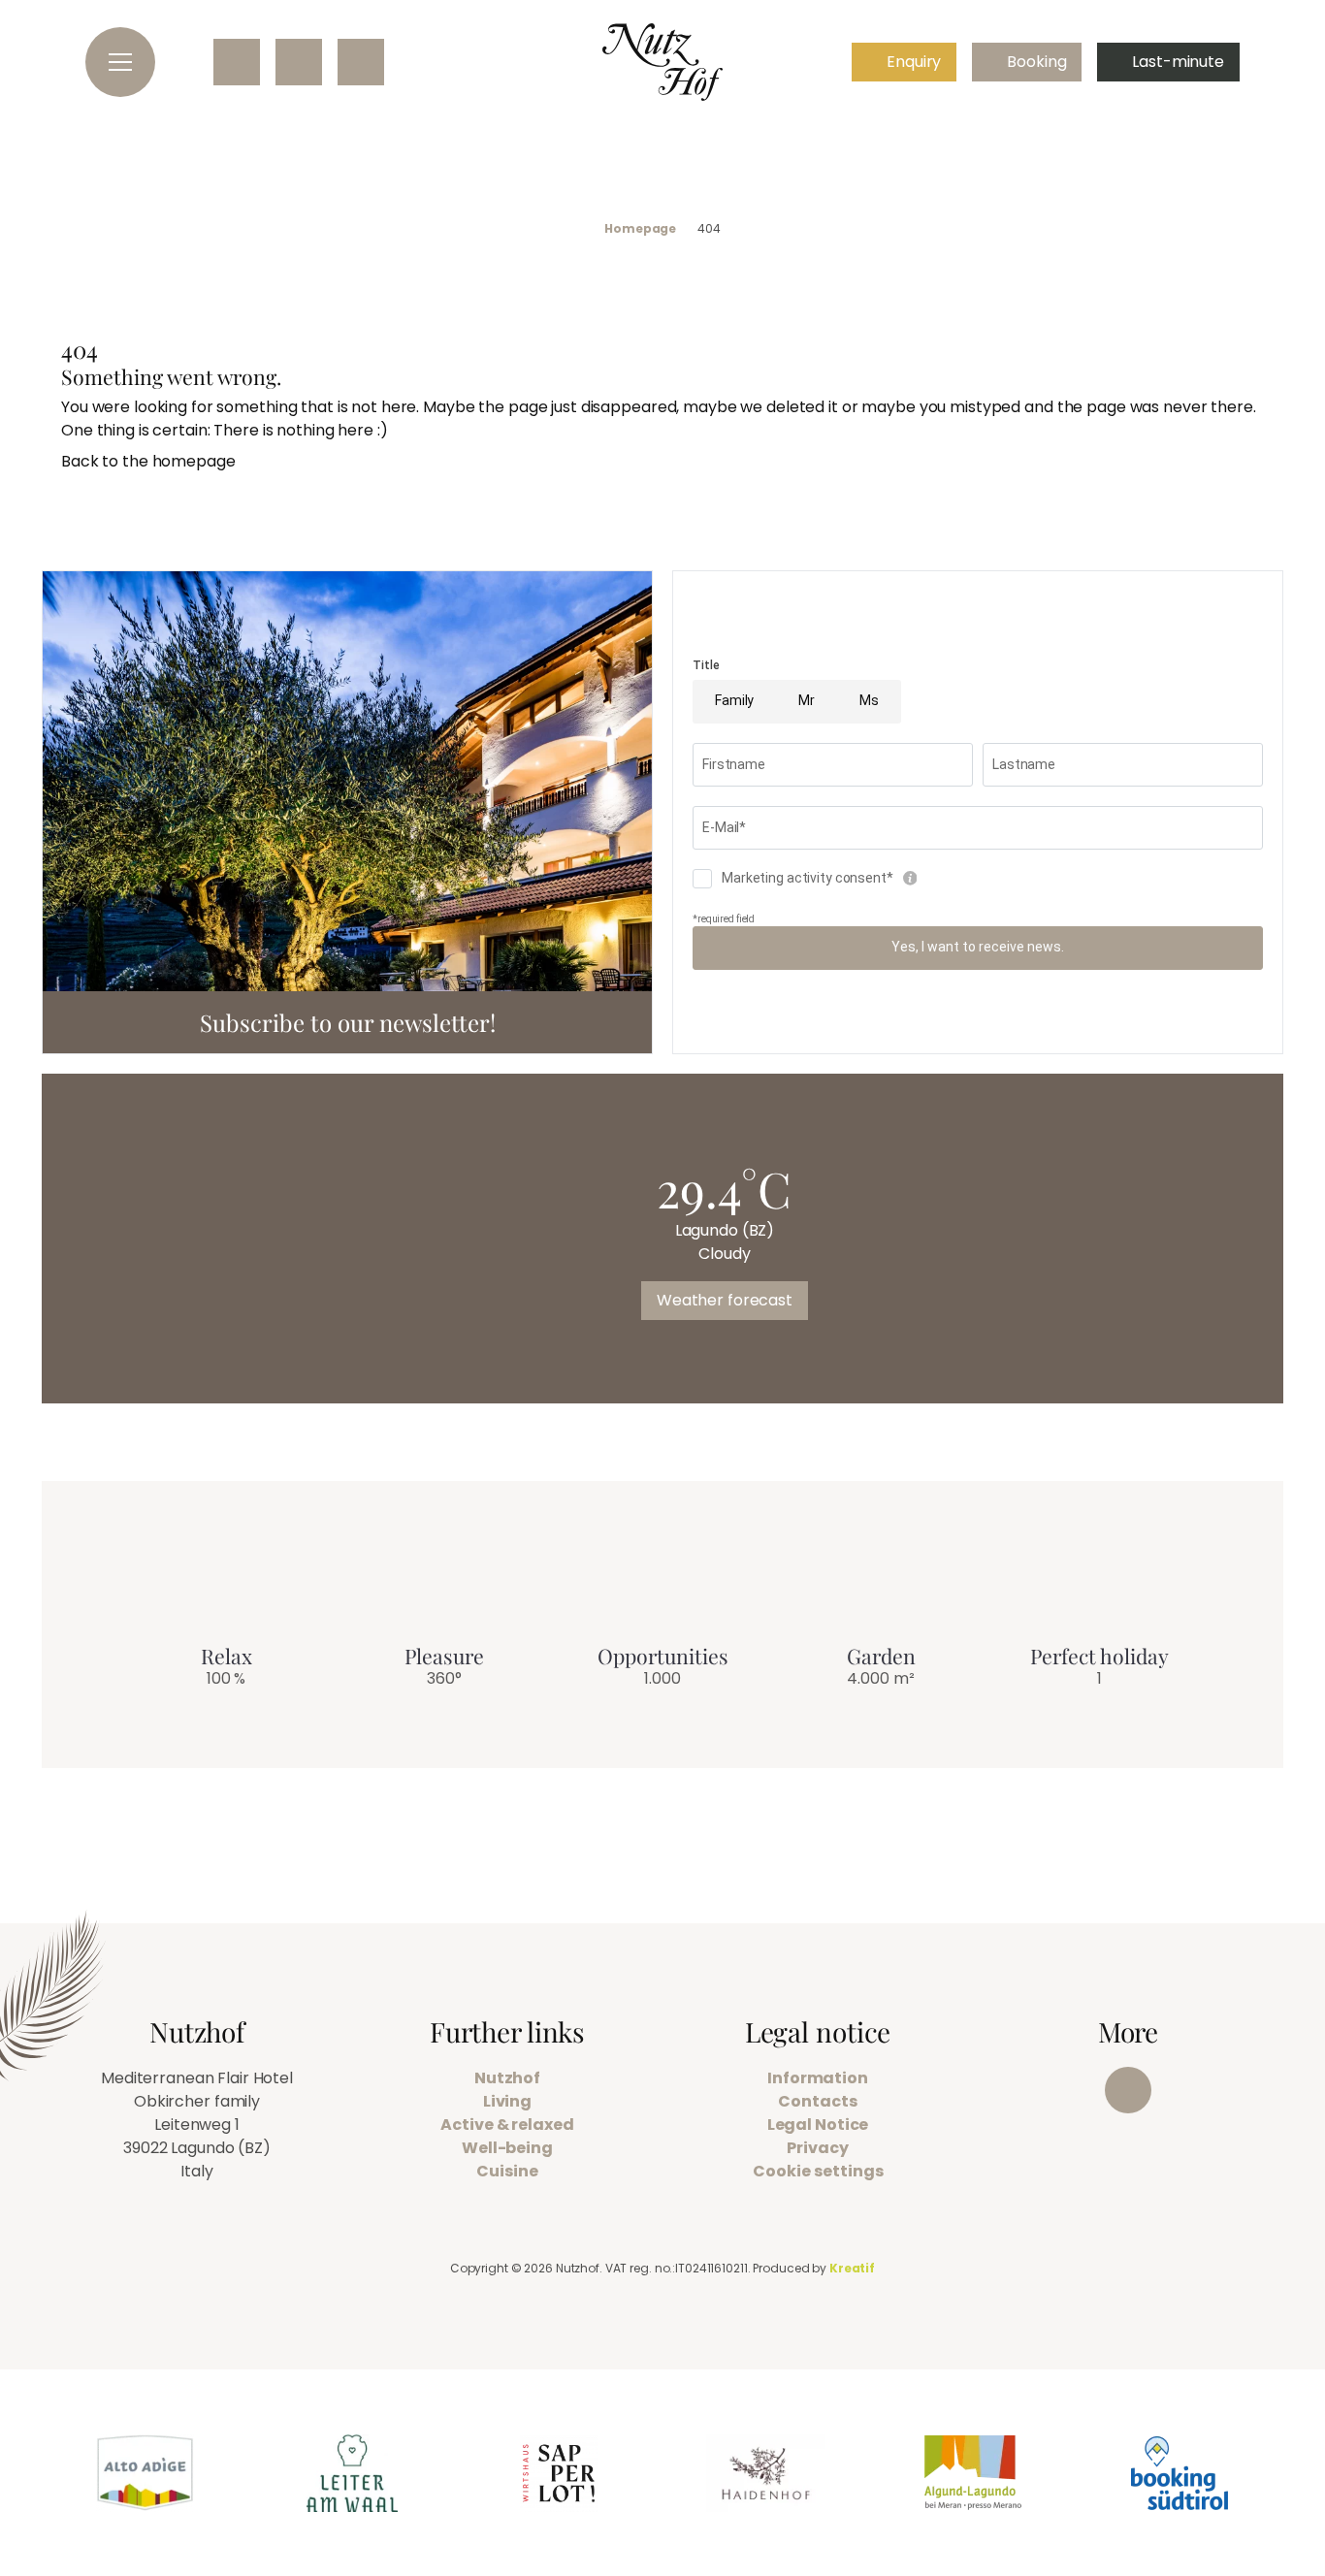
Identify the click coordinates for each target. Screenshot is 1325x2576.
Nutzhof (507, 2078)
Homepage (640, 229)
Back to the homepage (148, 461)
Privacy (817, 2148)
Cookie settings (818, 2171)
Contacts (817, 2101)
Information (818, 2078)
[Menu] (120, 62)
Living (507, 2101)
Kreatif (852, 2268)
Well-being (507, 2148)
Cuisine (507, 2171)
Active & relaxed (507, 2125)
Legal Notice (818, 2125)
